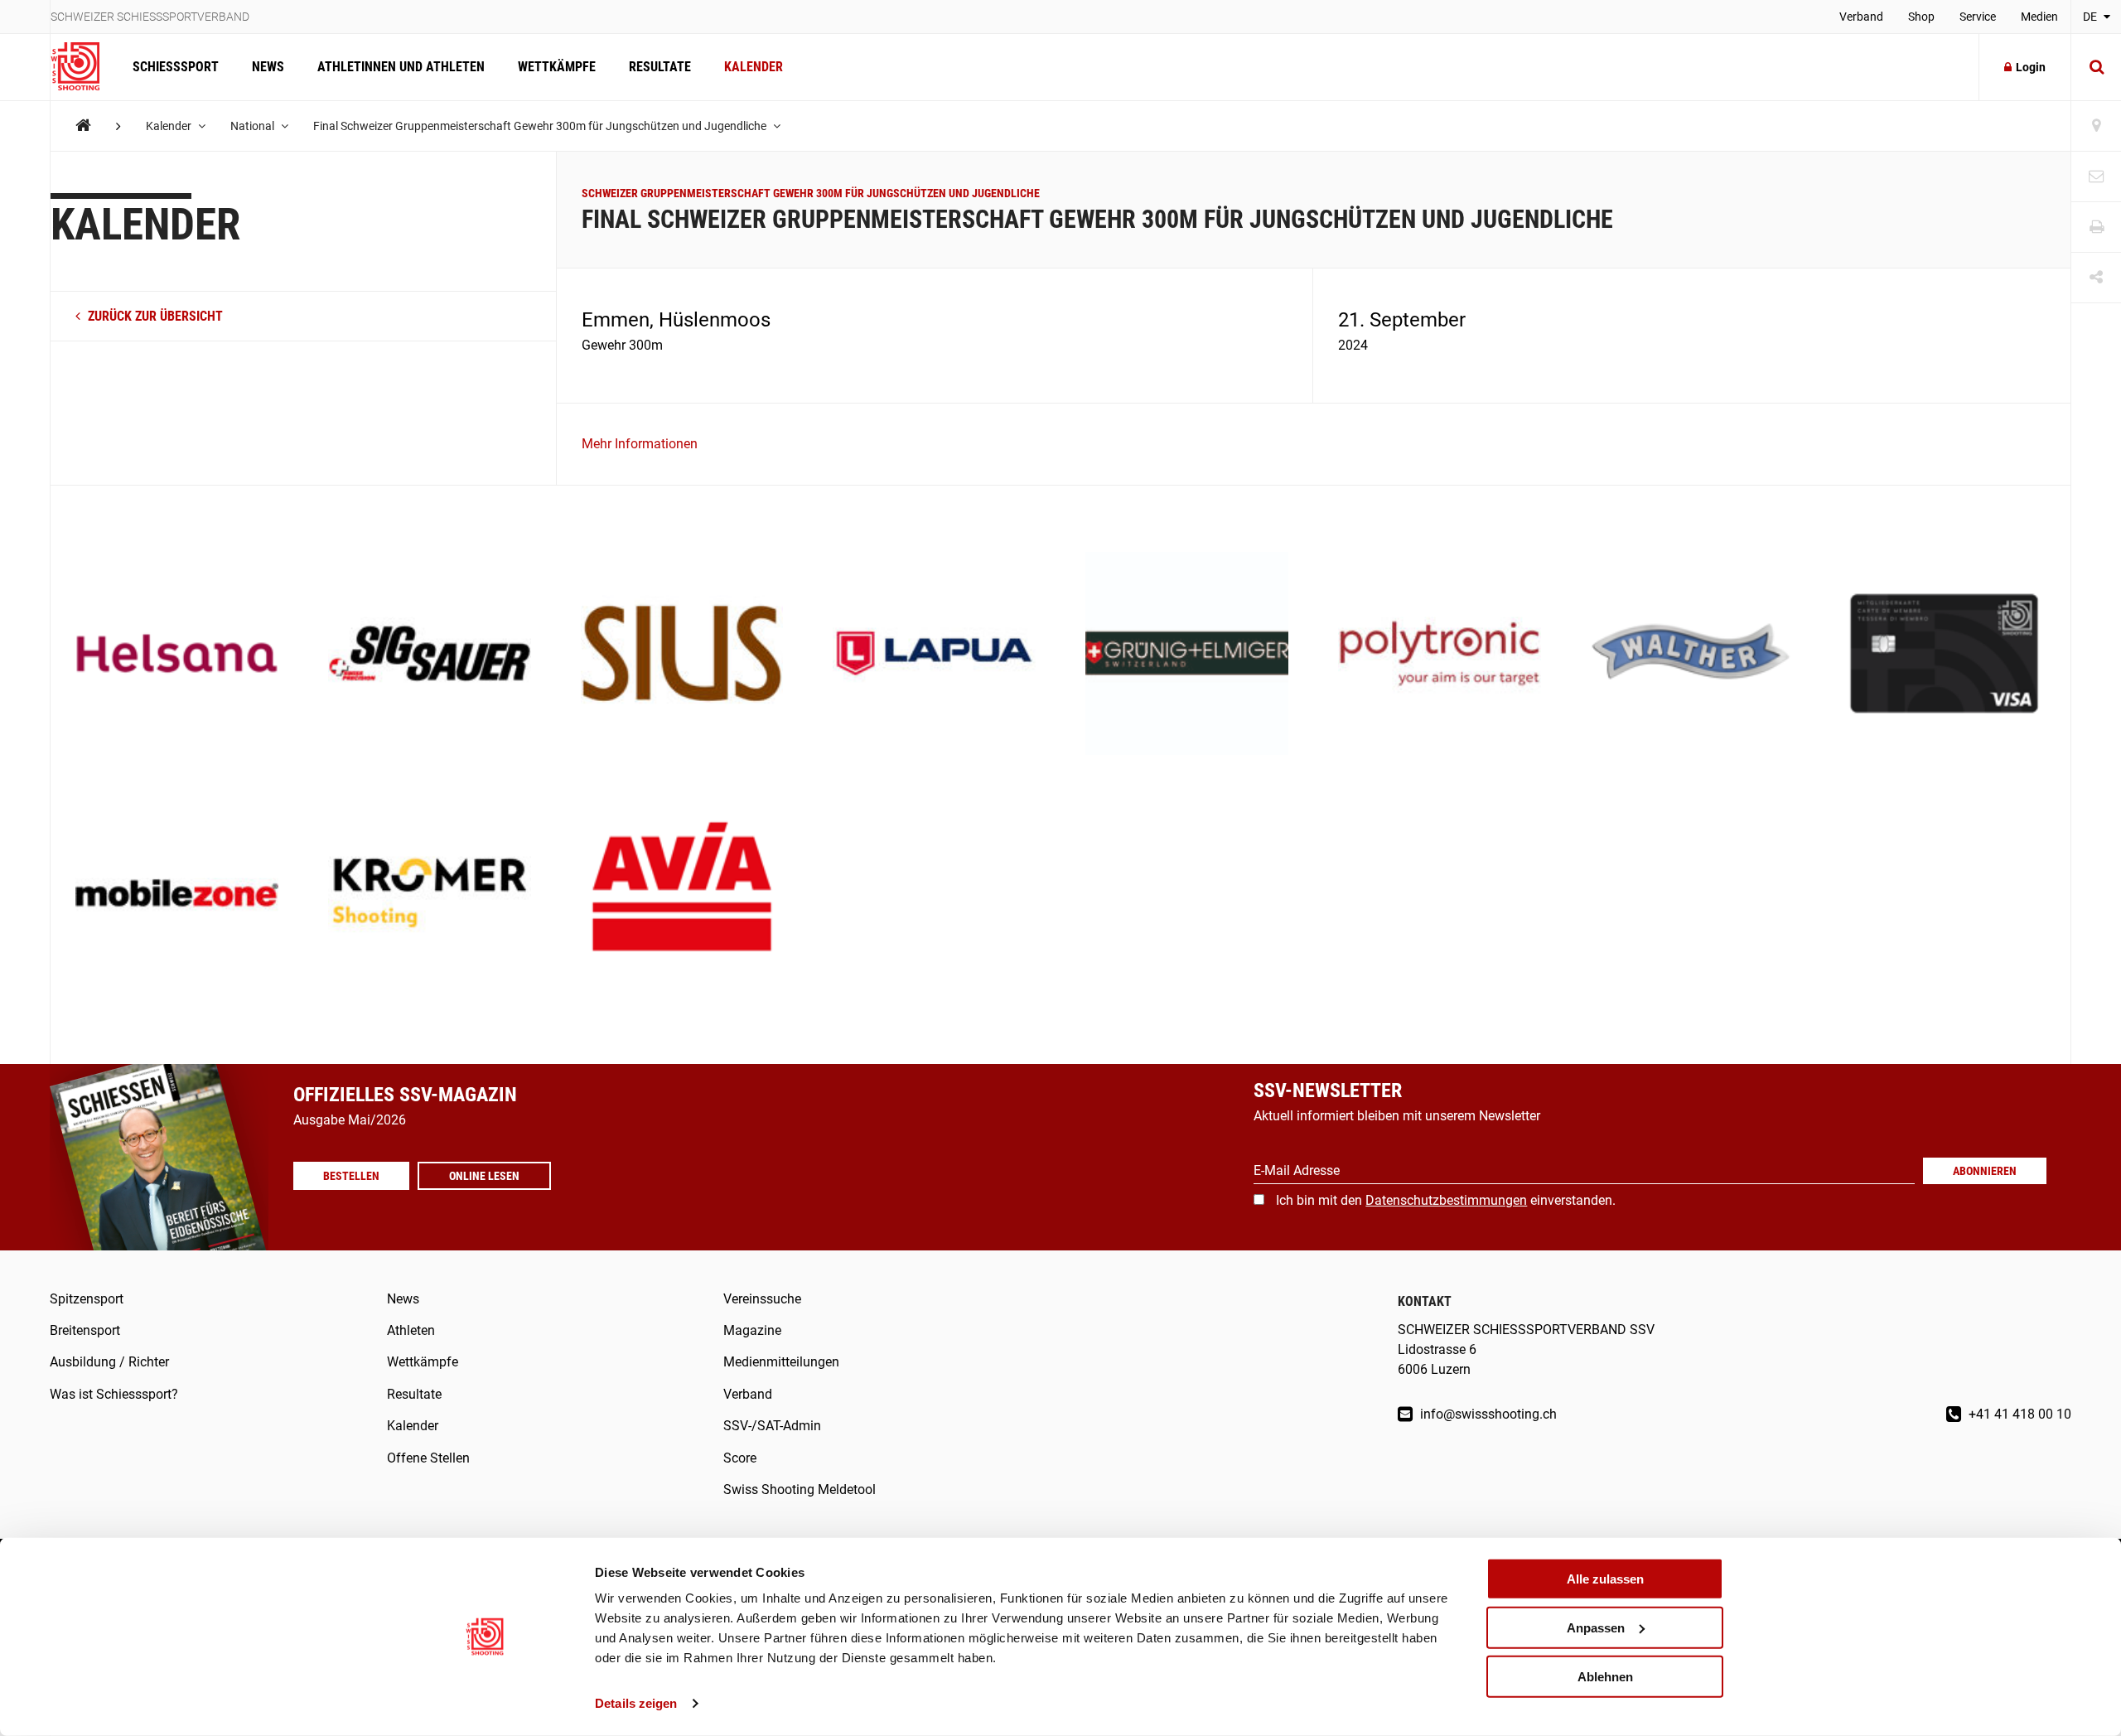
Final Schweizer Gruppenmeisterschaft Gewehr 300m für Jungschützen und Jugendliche (541, 126)
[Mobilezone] (177, 895)
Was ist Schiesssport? (114, 1394)
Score (740, 1458)
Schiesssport (176, 67)
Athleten (411, 1330)
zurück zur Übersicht (154, 316)
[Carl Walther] (1692, 655)
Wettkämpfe (557, 67)
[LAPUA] (934, 655)
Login (2031, 67)
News (268, 67)
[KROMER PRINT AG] (430, 895)
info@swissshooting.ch (1487, 1414)
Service (1978, 17)
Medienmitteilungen (781, 1362)
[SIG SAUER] (430, 655)
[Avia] (682, 895)
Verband (1861, 17)
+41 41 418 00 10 (2018, 1414)
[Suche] (2096, 67)
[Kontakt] (2096, 177)
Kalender (754, 67)
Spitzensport (87, 1299)
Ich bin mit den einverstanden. (1446, 1200)
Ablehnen (1605, 1676)
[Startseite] (83, 67)
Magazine (752, 1330)
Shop (1921, 17)
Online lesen (484, 1176)
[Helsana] (177, 655)
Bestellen (351, 1176)
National (254, 126)
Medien (2039, 17)
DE (2091, 17)
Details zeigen (636, 1703)
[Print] (2096, 227)
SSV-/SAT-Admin (772, 1426)
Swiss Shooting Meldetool (800, 1489)
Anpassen (1596, 1628)
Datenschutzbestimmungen (1446, 1200)
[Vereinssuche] (2096, 126)
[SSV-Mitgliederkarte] (1944, 655)
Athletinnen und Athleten (401, 67)
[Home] (83, 126)
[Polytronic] (1440, 655)
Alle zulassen (1605, 1579)
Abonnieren (1985, 1171)
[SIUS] (682, 655)
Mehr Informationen (640, 444)
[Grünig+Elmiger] (1187, 655)
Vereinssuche (762, 1299)
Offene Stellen (428, 1458)
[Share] (2096, 278)
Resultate (660, 67)
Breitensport (85, 1330)
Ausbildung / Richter (109, 1362)
